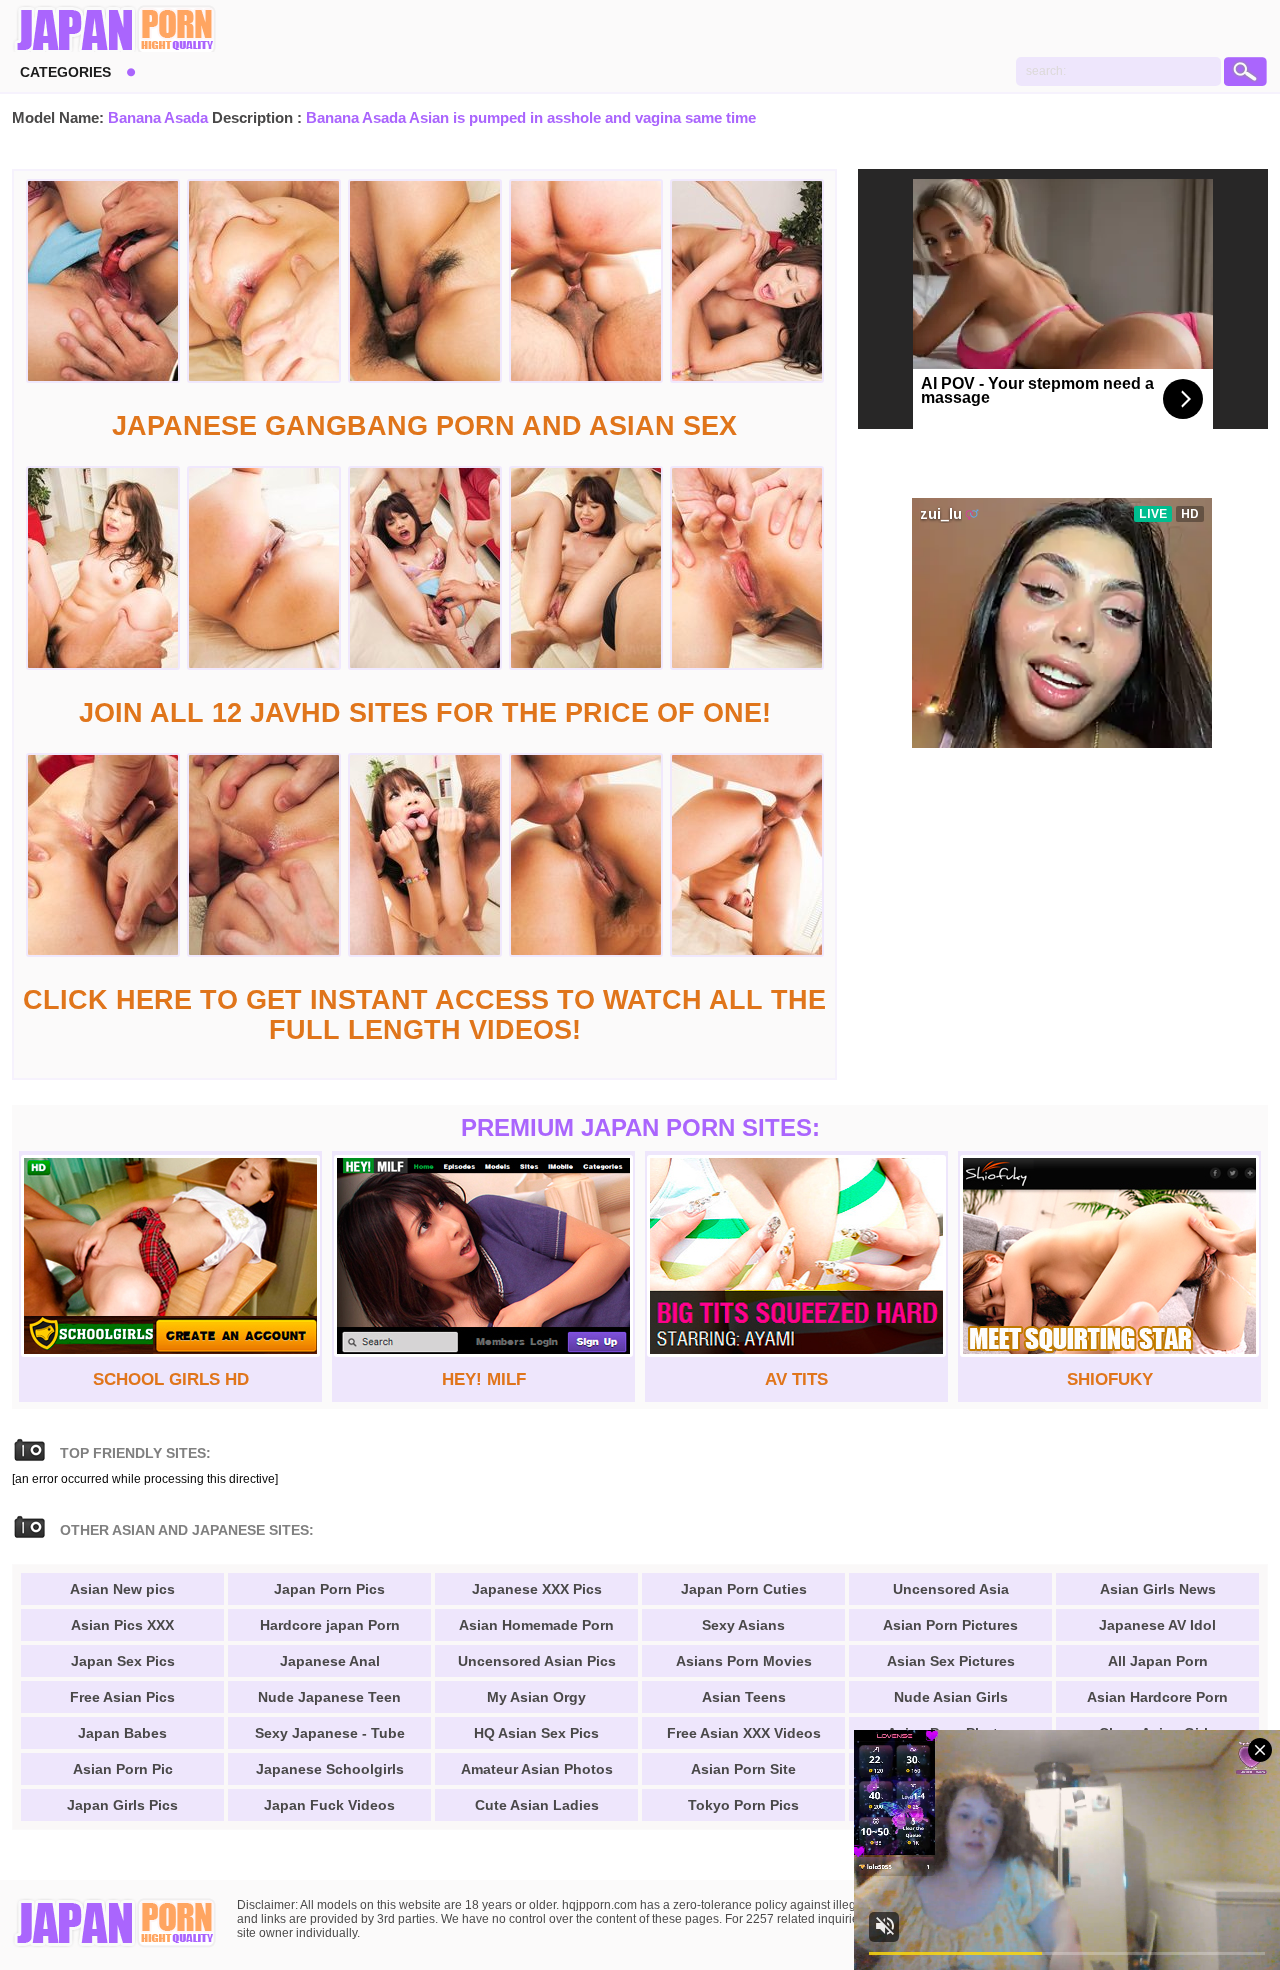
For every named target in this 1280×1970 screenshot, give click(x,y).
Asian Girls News (1158, 1589)
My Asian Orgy (536, 1697)
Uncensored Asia (951, 1589)
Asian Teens (744, 1697)
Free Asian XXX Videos (744, 1733)
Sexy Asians (743, 1625)
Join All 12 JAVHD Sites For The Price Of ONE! (425, 713)
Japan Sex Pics (123, 1661)
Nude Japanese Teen (329, 1697)
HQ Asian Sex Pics (536, 1733)
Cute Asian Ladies (537, 1805)
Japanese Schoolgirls (330, 1769)
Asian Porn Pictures (950, 1625)
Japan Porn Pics (329, 1589)
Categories (65, 72)
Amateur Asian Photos (537, 1769)
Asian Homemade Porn (536, 1625)
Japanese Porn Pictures (114, 30)
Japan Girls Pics (122, 1805)
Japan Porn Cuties (744, 1589)
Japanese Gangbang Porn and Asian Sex (424, 426)
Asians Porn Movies (744, 1661)
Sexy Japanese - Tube (330, 1733)
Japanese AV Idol (1157, 1625)
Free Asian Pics (122, 1697)
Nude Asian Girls (951, 1697)
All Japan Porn (1158, 1661)
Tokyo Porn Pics (743, 1805)
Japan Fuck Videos (329, 1805)
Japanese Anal (330, 1661)
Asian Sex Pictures (951, 1661)
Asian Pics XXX (122, 1625)
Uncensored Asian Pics (537, 1661)
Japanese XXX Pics (537, 1589)
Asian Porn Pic (123, 1769)
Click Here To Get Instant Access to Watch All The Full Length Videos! (424, 1015)
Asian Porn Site (743, 1769)
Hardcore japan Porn (330, 1625)
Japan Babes (122, 1733)
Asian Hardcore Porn (1157, 1697)
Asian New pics (122, 1589)
